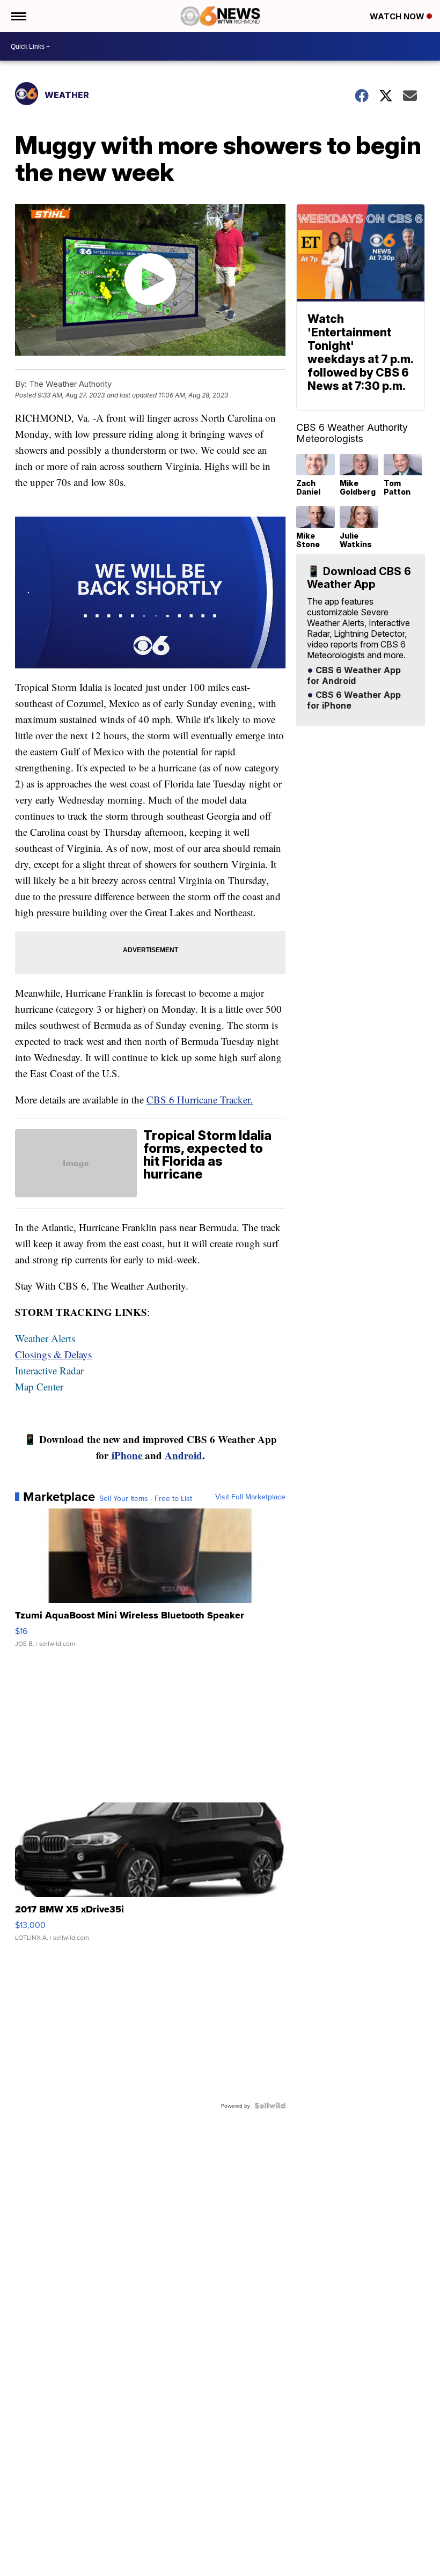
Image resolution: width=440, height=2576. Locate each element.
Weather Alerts (45, 1338)
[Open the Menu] (18, 16)
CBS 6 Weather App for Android (354, 676)
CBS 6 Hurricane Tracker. (200, 1099)
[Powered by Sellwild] (270, 2106)
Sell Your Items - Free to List (146, 1498)
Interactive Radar (49, 1370)
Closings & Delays (53, 1354)
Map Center (39, 1386)
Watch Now (398, 16)
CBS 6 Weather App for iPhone (354, 701)
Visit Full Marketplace (250, 1497)
